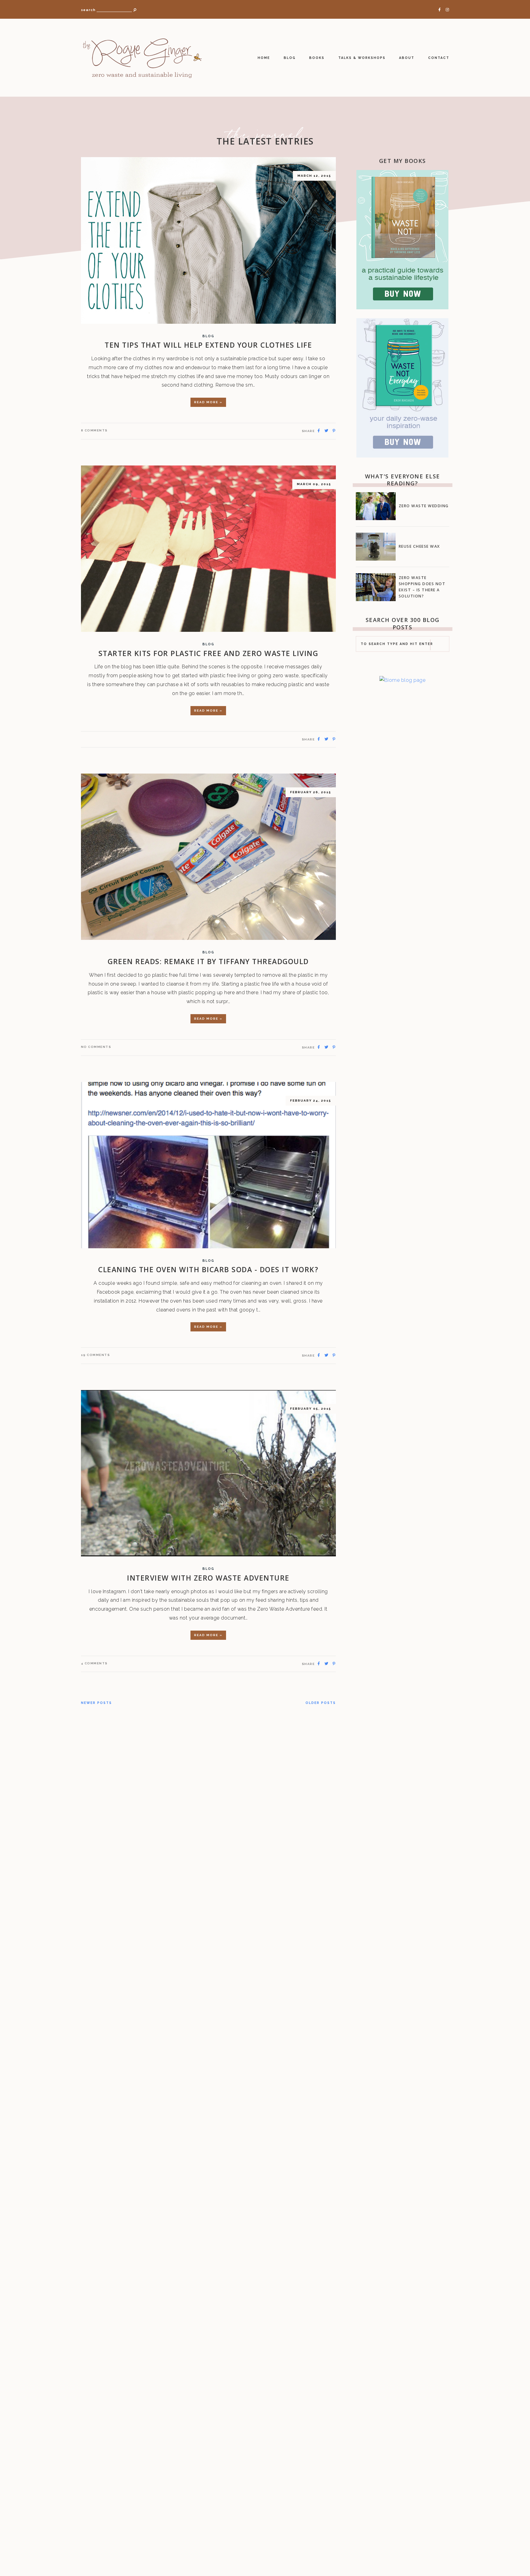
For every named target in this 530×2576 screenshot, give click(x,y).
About (407, 58)
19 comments (96, 1355)
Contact (439, 58)
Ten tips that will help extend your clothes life (208, 345)
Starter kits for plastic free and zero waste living (208, 653)
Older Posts (321, 1703)
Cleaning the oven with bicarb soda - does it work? (208, 1269)
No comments (96, 1047)
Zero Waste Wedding (424, 506)
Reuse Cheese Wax (419, 546)
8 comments (94, 430)
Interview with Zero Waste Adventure (208, 1578)
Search (88, 10)
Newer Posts (96, 1703)
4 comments (94, 1663)
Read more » (208, 402)
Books (317, 58)
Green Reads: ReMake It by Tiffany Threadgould (208, 961)
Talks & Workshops (362, 58)
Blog (290, 58)
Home (264, 58)
